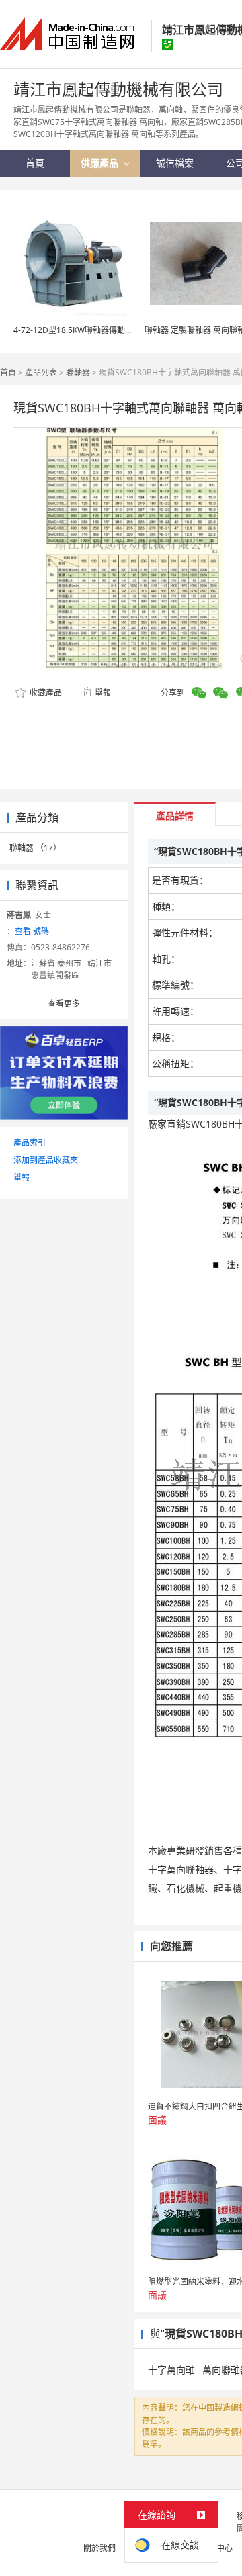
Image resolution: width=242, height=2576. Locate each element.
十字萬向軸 (171, 2370)
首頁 (8, 372)
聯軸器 (78, 372)
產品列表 (41, 372)
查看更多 (64, 1004)
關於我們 (99, 2548)
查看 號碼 (32, 931)
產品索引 (30, 1143)
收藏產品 (45, 693)
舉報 (103, 693)
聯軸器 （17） (35, 848)
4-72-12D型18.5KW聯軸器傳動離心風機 (85, 330)
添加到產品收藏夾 (46, 1160)
